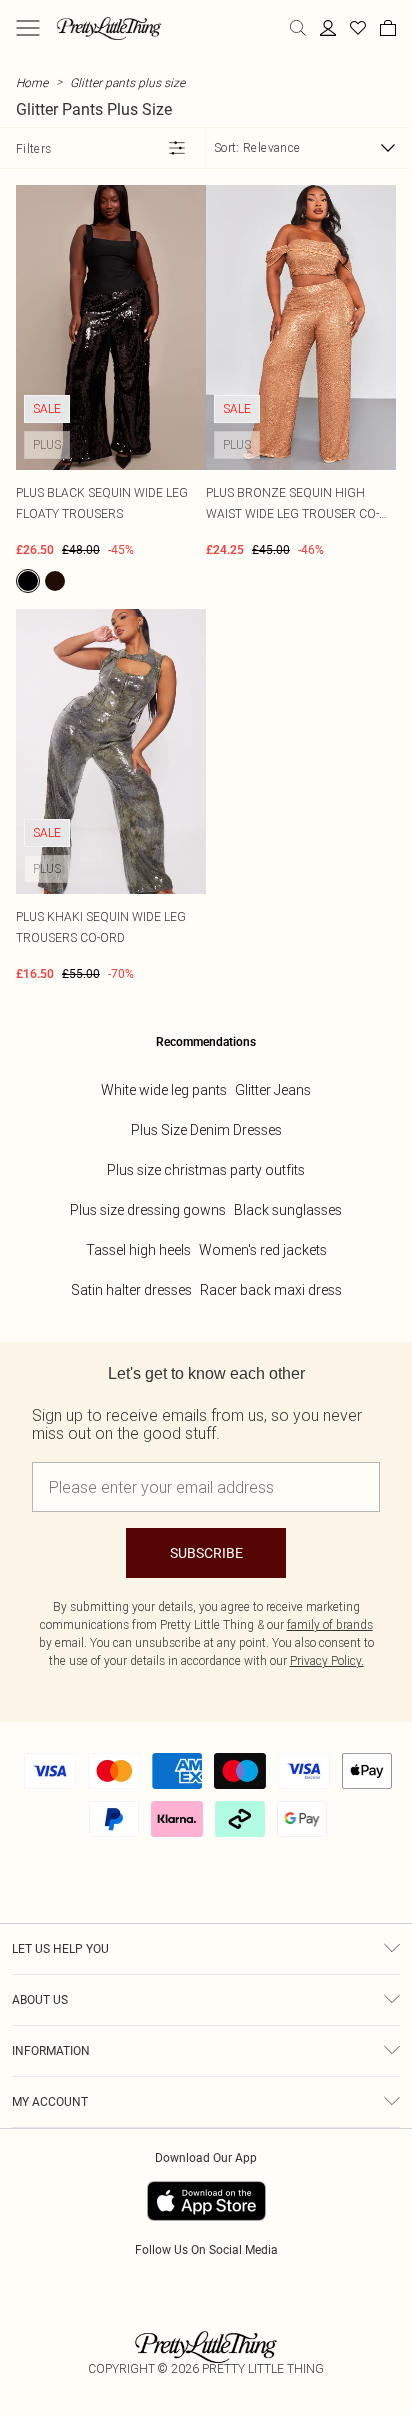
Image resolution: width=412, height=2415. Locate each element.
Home (32, 82)
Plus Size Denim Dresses (206, 1130)
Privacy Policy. (327, 1660)
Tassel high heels (138, 1250)
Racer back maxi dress (271, 1290)
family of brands (330, 1624)
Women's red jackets (263, 1250)
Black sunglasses (288, 1210)
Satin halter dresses (131, 1290)
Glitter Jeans (273, 1090)
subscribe (206, 1553)
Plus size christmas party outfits (206, 1170)
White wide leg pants (164, 1090)
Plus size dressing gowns (148, 1210)
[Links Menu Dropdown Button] (28, 28)
